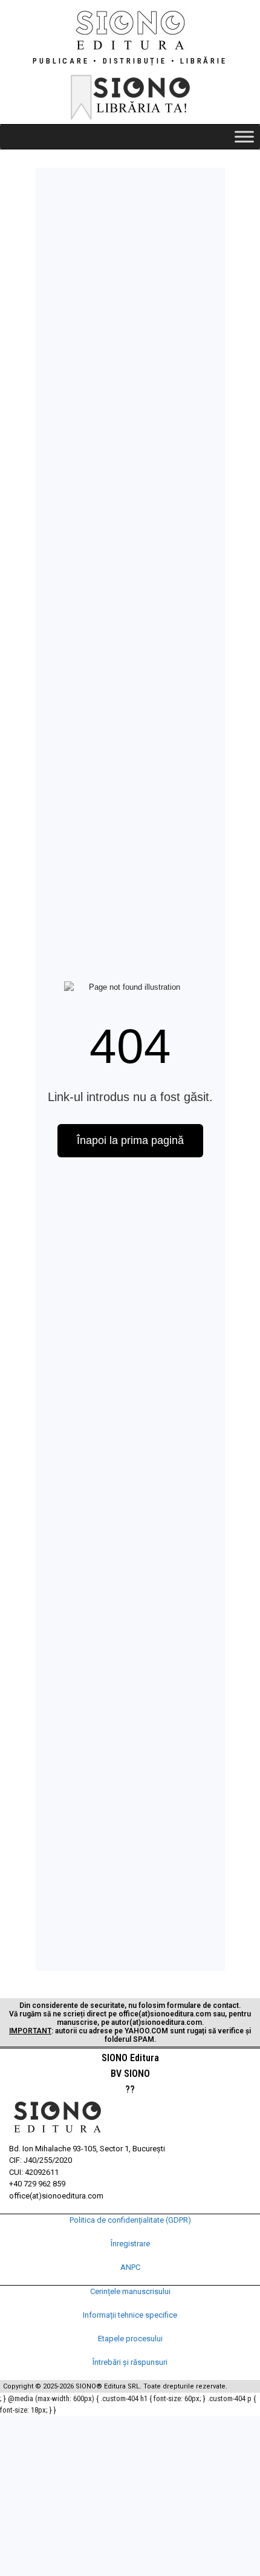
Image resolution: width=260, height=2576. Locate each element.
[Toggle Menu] (244, 136)
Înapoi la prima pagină (130, 1140)
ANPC (130, 2267)
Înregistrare (130, 2244)
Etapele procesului (130, 2339)
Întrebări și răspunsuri (130, 2362)
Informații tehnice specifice (130, 2315)
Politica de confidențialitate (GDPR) (130, 2220)
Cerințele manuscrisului (130, 2291)
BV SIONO (130, 2074)
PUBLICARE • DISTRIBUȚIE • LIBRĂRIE (130, 61)
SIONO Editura (130, 2058)
